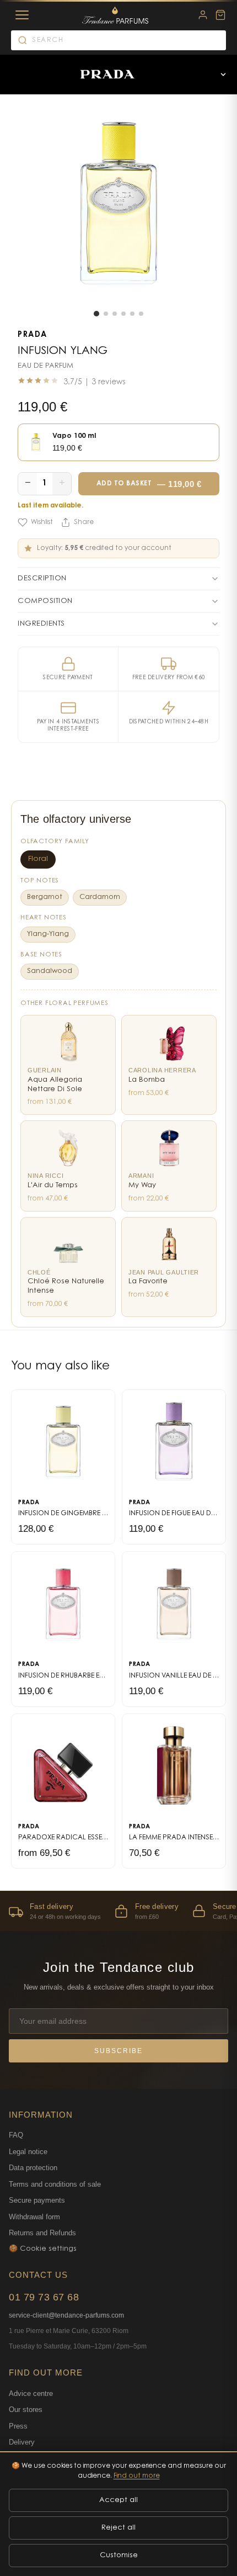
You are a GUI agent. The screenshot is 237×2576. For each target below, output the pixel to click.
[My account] (203, 15)
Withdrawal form (34, 2217)
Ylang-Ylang (48, 934)
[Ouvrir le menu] (223, 75)
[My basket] (220, 15)
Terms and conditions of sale (55, 2184)
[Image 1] (96, 314)
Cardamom (100, 897)
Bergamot (45, 897)
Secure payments (37, 2200)
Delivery (22, 2442)
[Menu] (22, 15)
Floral (38, 859)
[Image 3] (115, 314)
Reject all (118, 2528)
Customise (119, 2555)
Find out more (137, 2476)
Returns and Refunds (42, 2233)
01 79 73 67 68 (44, 2297)
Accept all (118, 2500)
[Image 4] (123, 314)
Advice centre (31, 2393)
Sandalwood (50, 971)
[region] (118, 1911)
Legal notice (28, 2152)
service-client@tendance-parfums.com (66, 2315)
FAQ (16, 2135)
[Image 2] (106, 314)
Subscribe (118, 2051)
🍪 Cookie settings (43, 2249)
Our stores (26, 2410)
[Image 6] (141, 314)
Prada (33, 335)
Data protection (33, 2168)
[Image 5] (132, 314)
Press (18, 2426)
